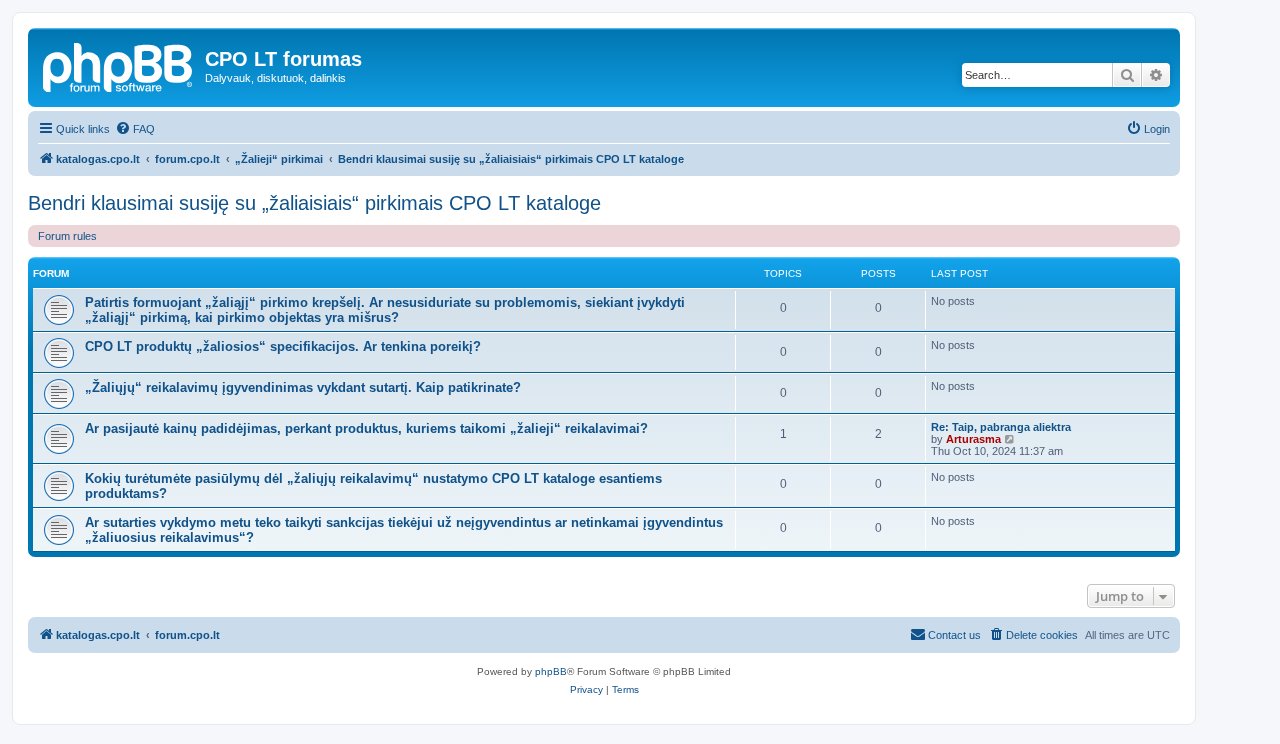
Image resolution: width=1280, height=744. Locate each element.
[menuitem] (135, 129)
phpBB (551, 671)
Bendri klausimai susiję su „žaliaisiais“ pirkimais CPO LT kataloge (314, 203)
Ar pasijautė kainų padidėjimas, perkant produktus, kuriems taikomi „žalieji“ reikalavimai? (366, 428)
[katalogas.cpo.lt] (119, 65)
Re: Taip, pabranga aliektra (1001, 427)
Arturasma (973, 439)
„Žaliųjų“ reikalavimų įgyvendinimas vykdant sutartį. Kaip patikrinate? (303, 387)
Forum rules (67, 236)
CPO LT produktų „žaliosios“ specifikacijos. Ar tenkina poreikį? (283, 346)
